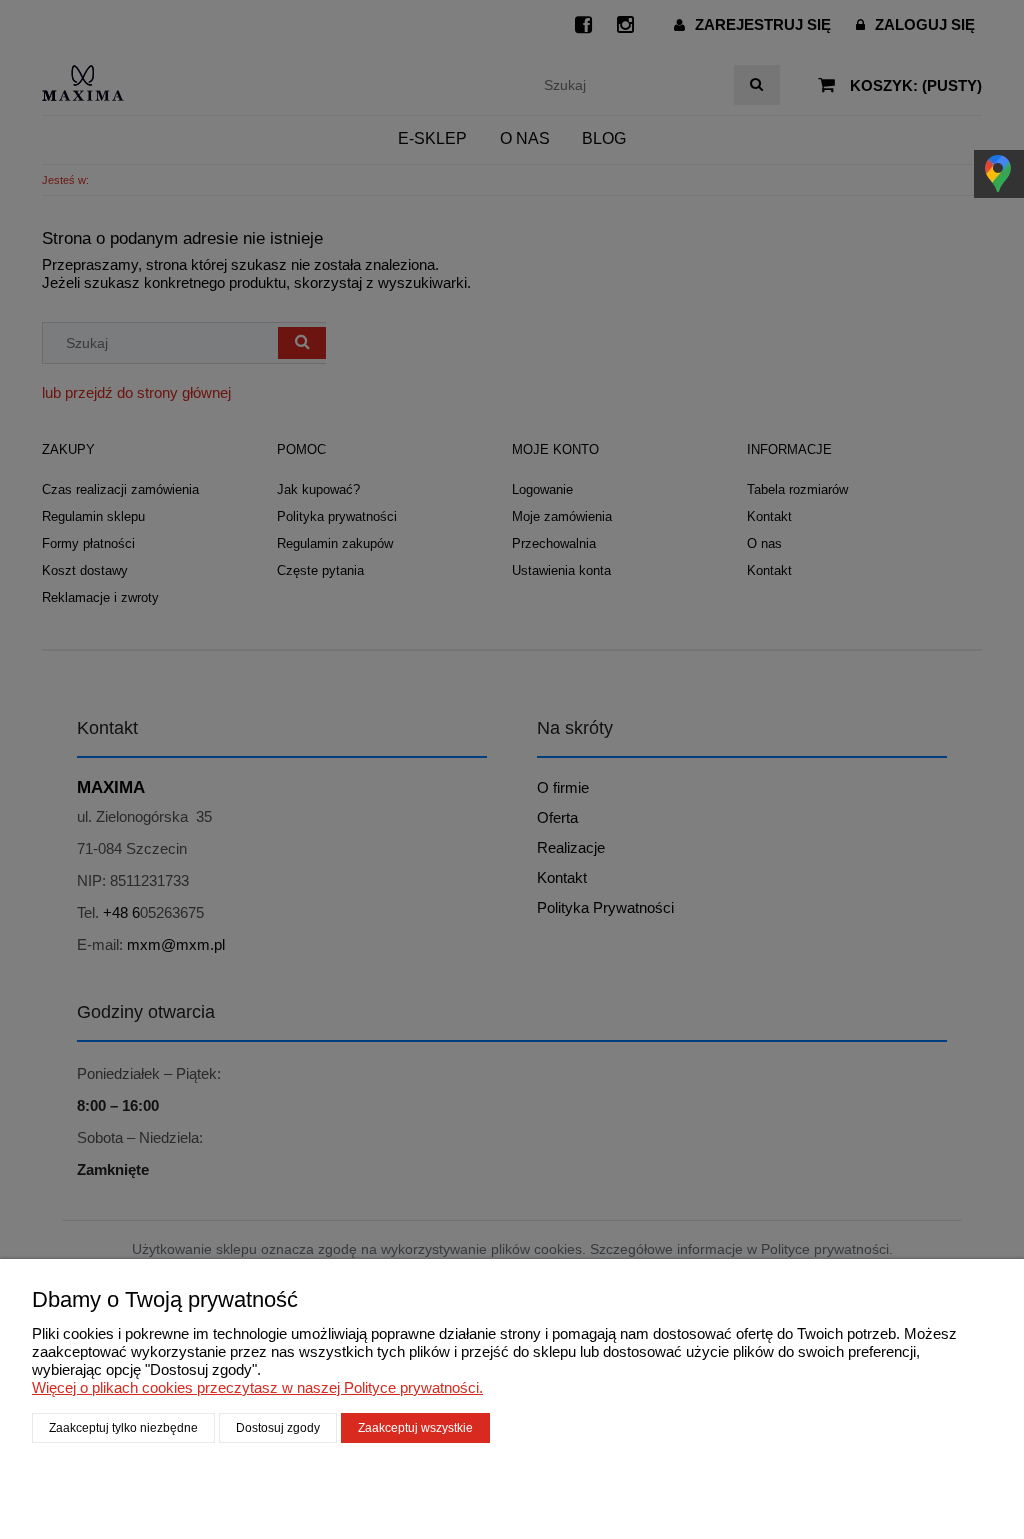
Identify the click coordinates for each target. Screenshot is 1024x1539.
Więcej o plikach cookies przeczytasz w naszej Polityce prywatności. (257, 1387)
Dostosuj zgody (278, 1428)
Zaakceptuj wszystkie (415, 1428)
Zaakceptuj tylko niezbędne (123, 1428)
